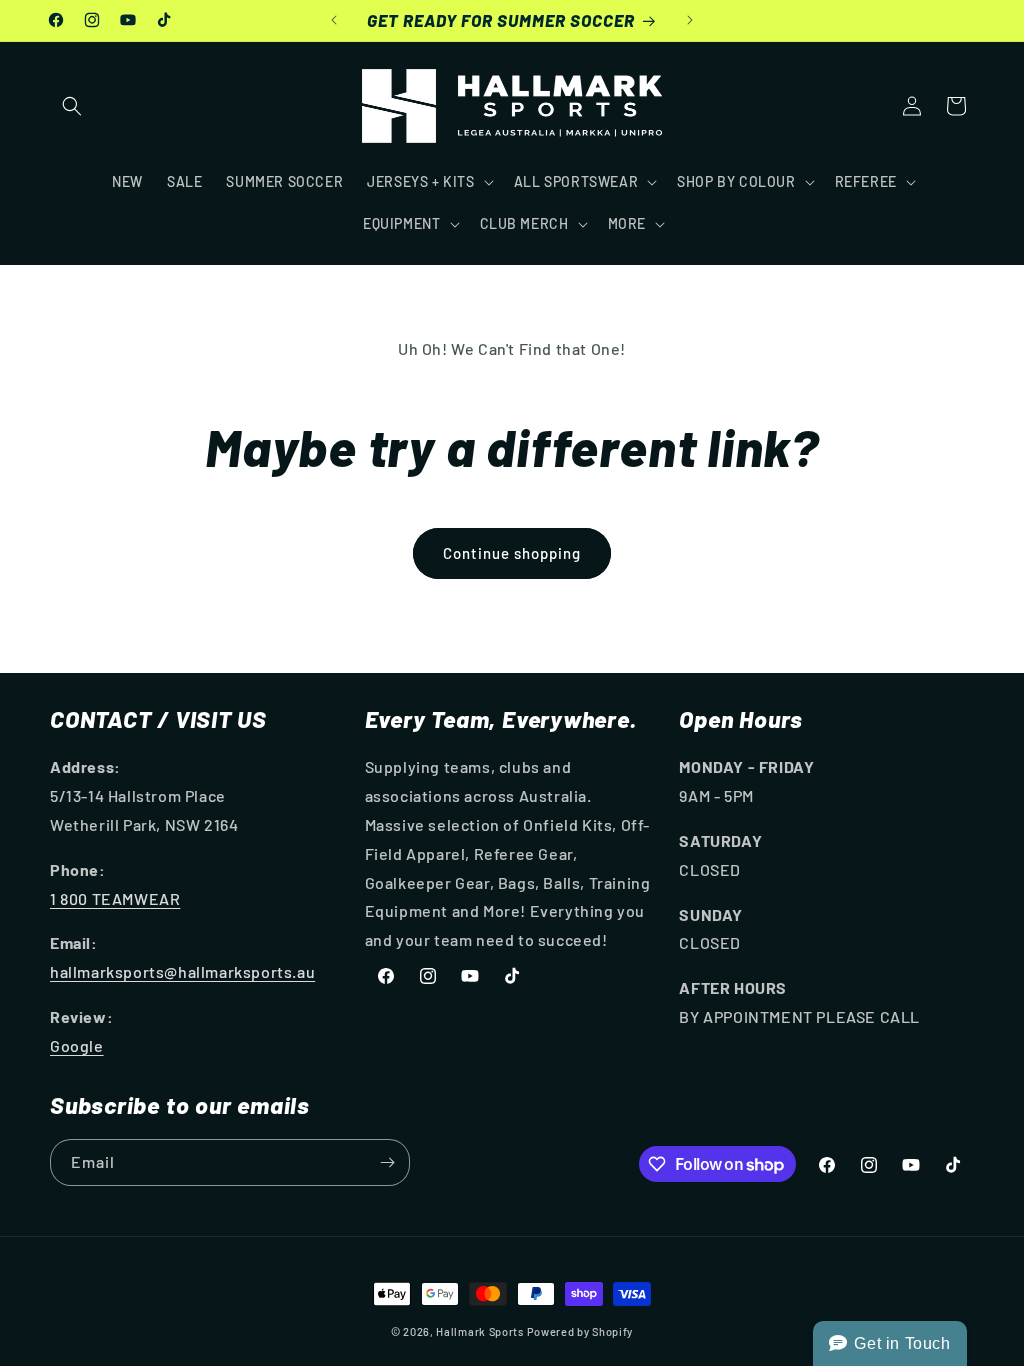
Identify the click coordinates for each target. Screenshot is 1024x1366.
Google (77, 1045)
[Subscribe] (387, 1162)
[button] (72, 106)
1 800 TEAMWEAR (115, 898)
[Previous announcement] (334, 20)
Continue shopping (512, 553)
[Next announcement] (690, 20)
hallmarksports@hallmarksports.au (182, 971)
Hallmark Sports (480, 1331)
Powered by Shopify (580, 1331)
